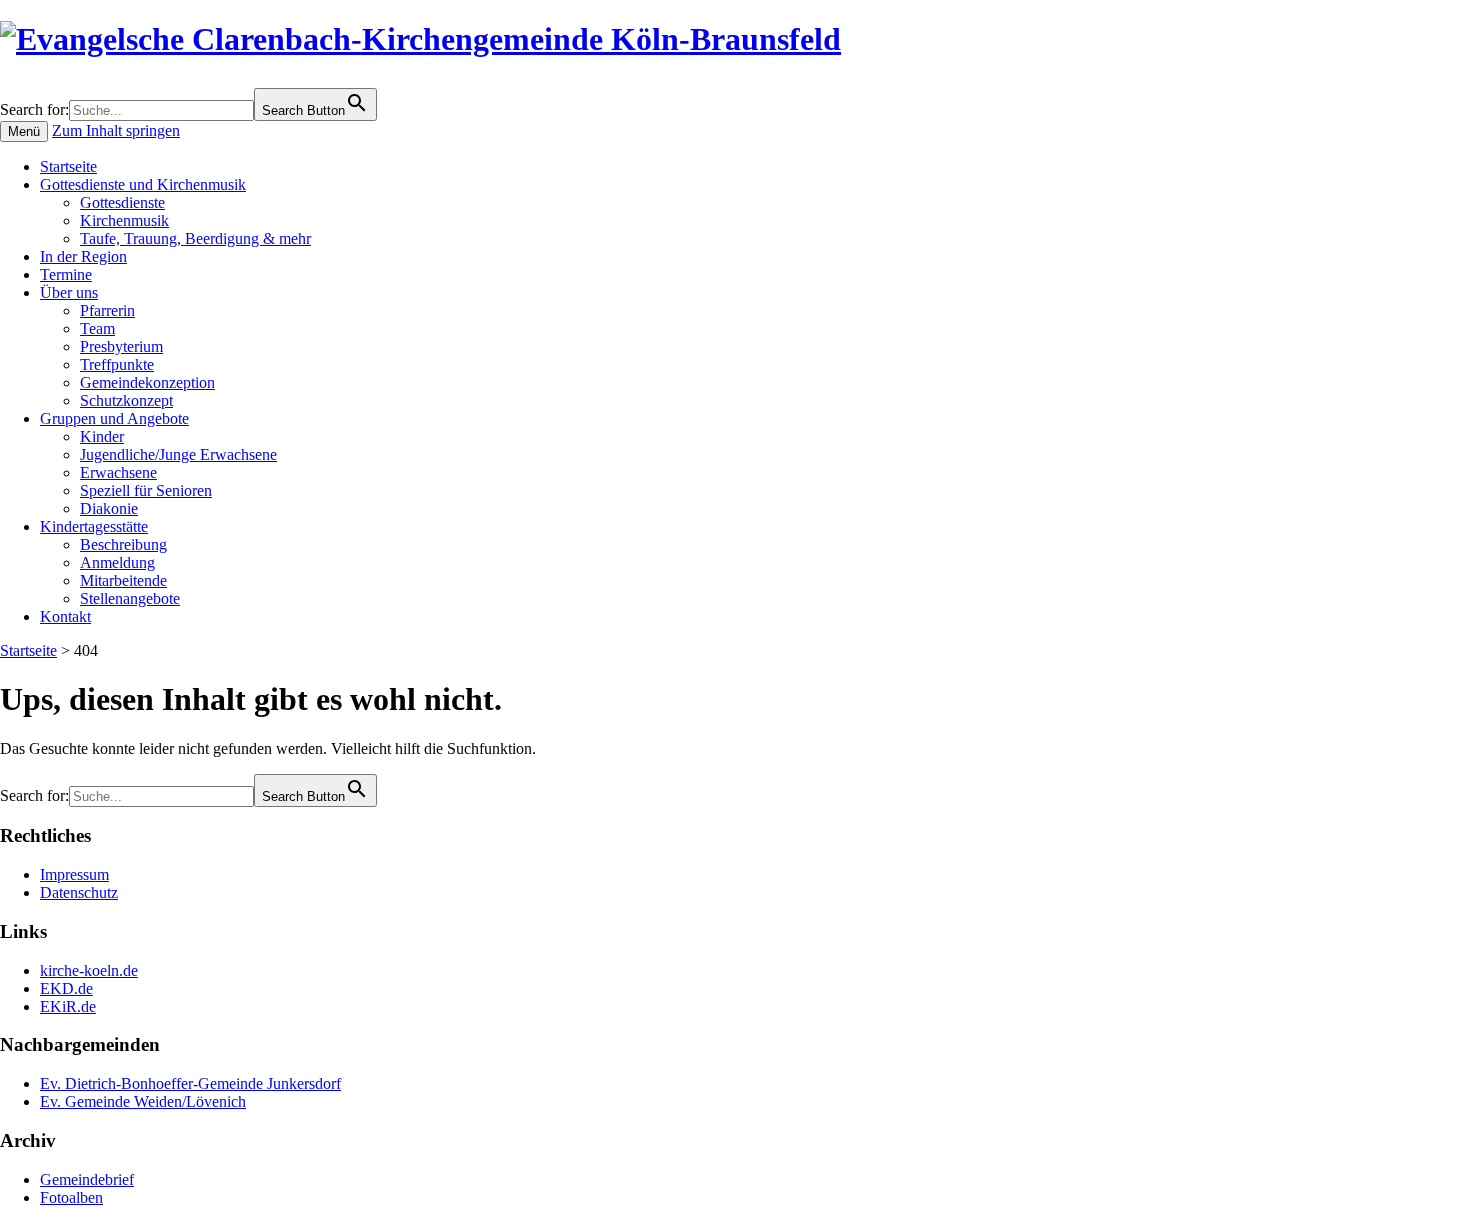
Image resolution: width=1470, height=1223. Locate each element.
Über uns (69, 292)
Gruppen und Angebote (114, 418)
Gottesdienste (122, 202)
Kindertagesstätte (94, 526)
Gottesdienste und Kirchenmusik (143, 184)
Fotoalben (71, 1197)
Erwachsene (118, 472)
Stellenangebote (130, 598)
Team (97, 328)
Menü (24, 131)
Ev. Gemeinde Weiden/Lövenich (143, 1101)
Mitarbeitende (123, 580)
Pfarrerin (107, 310)
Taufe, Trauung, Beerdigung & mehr (195, 238)
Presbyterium (121, 346)
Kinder (102, 436)
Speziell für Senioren (146, 490)
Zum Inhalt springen (116, 130)
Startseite (68, 166)
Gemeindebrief (87, 1179)
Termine (66, 274)
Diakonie (109, 508)
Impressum (74, 874)
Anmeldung (117, 562)
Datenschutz (79, 892)
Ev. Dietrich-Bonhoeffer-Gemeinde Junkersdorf (190, 1083)
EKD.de (66, 988)
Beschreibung (123, 544)
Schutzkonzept (126, 400)
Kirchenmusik (124, 220)
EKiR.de (68, 1006)
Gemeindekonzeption (147, 382)
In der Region (83, 256)
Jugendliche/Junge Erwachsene (178, 454)
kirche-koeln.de (89, 970)
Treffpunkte (117, 364)
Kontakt (65, 616)
